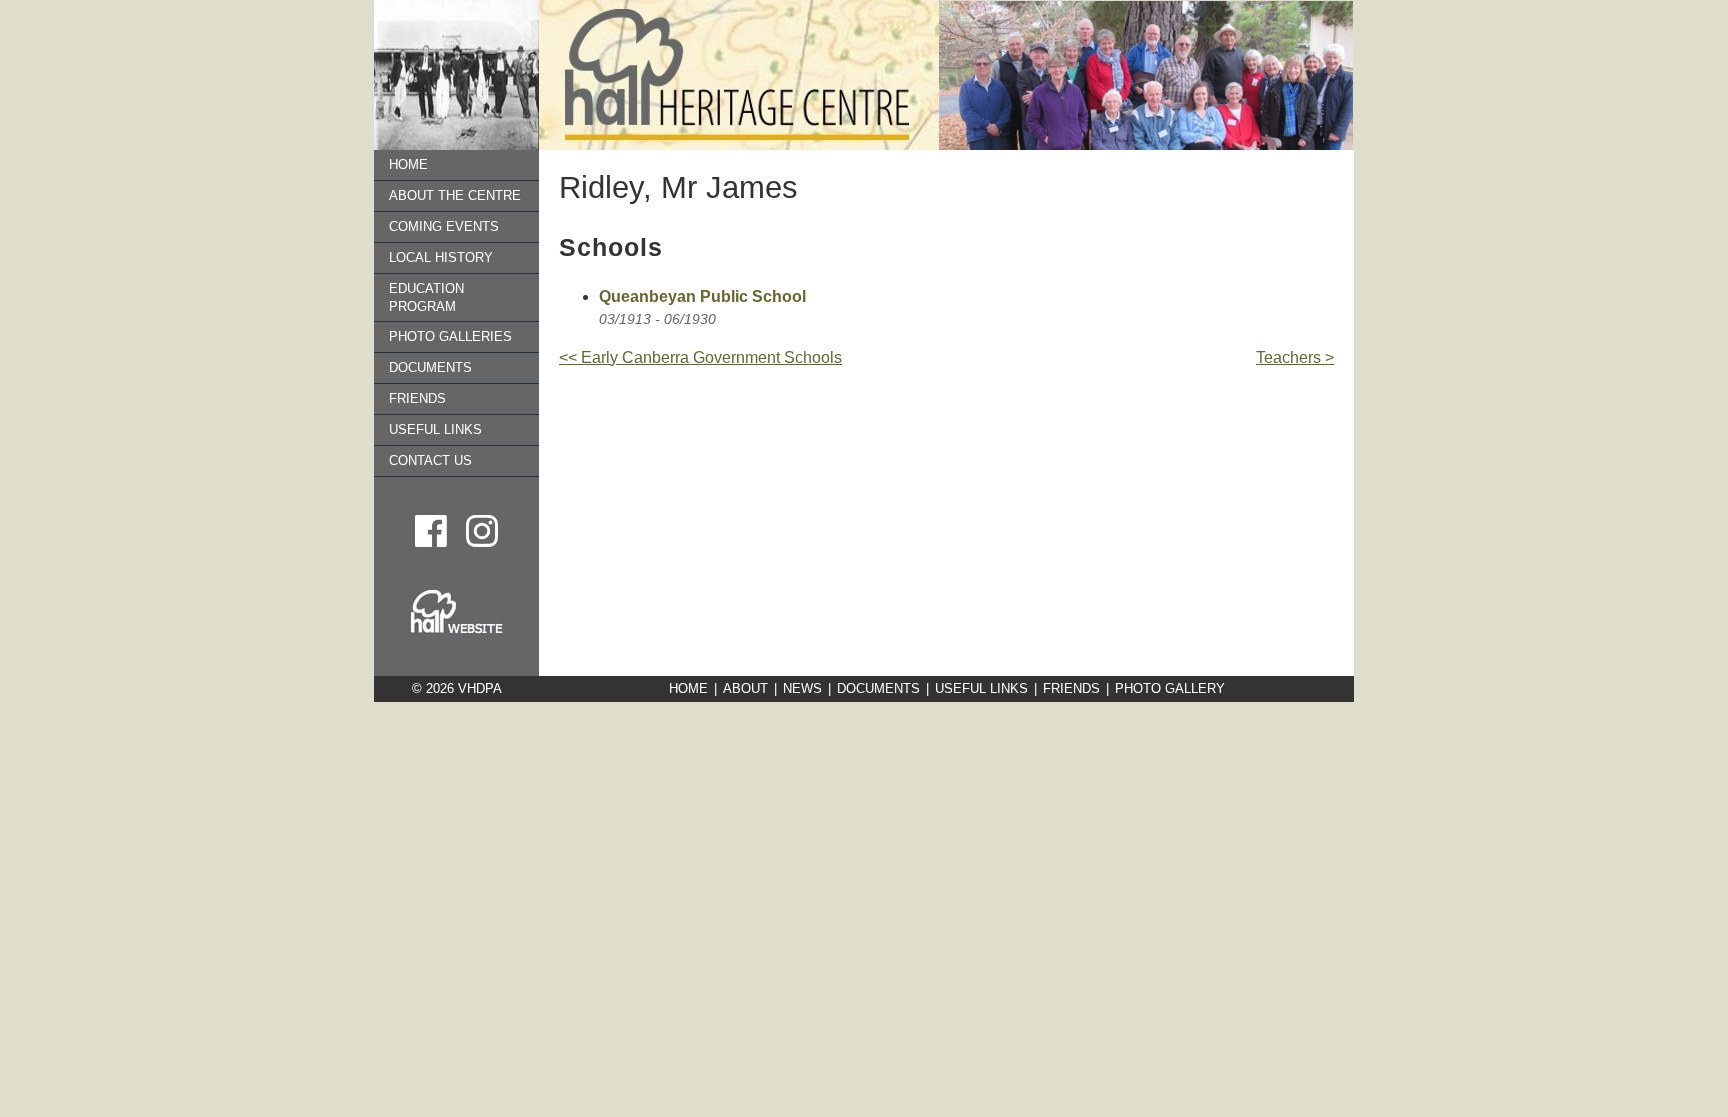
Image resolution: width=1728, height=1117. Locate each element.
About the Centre (455, 195)
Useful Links (435, 429)
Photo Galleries (450, 336)
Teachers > (1295, 357)
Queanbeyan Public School (702, 296)
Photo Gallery (1170, 688)
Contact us (430, 460)
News (802, 688)
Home (408, 164)
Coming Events (444, 226)
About (745, 688)
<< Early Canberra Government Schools (700, 357)
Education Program (426, 297)
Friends (417, 398)
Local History (441, 257)
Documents (430, 367)
